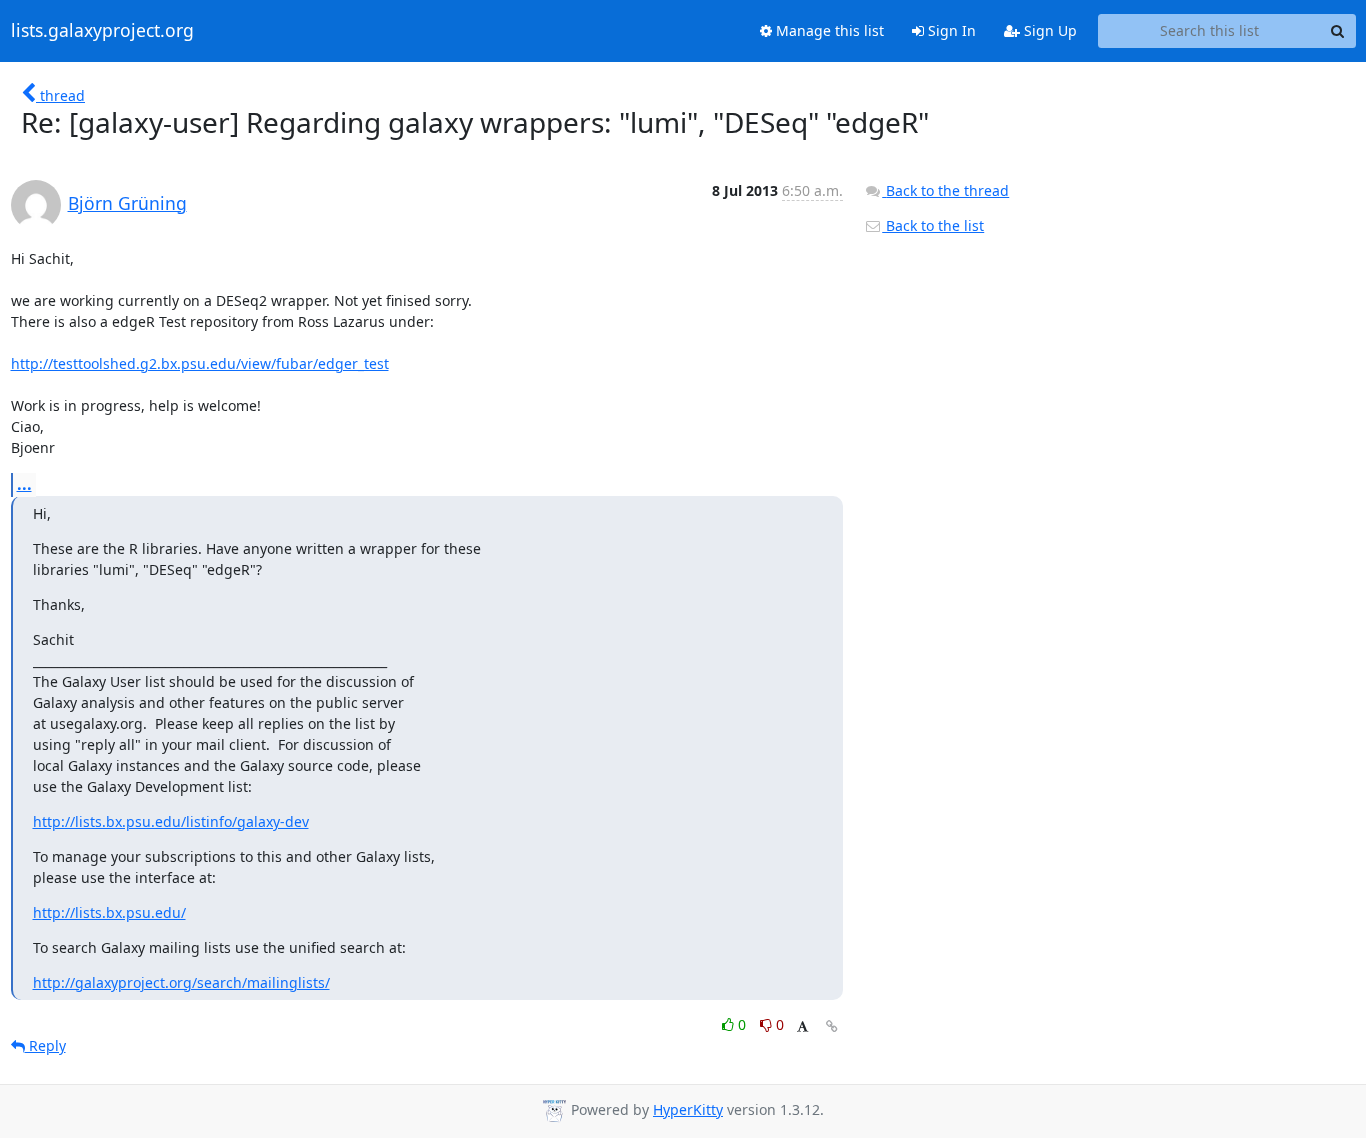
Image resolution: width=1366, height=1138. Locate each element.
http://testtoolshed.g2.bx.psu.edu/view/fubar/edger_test (200, 363)
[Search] (1338, 31)
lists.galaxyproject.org (102, 31)
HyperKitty (688, 1109)
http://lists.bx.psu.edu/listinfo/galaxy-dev (171, 821)
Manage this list (828, 30)
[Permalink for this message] (832, 1026)
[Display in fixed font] (802, 1027)
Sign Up (1048, 30)
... (24, 484)
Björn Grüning (127, 203)
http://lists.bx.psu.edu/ (109, 912)
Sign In (950, 30)
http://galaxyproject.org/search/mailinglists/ (181, 982)
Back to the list (933, 225)
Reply (45, 1045)
